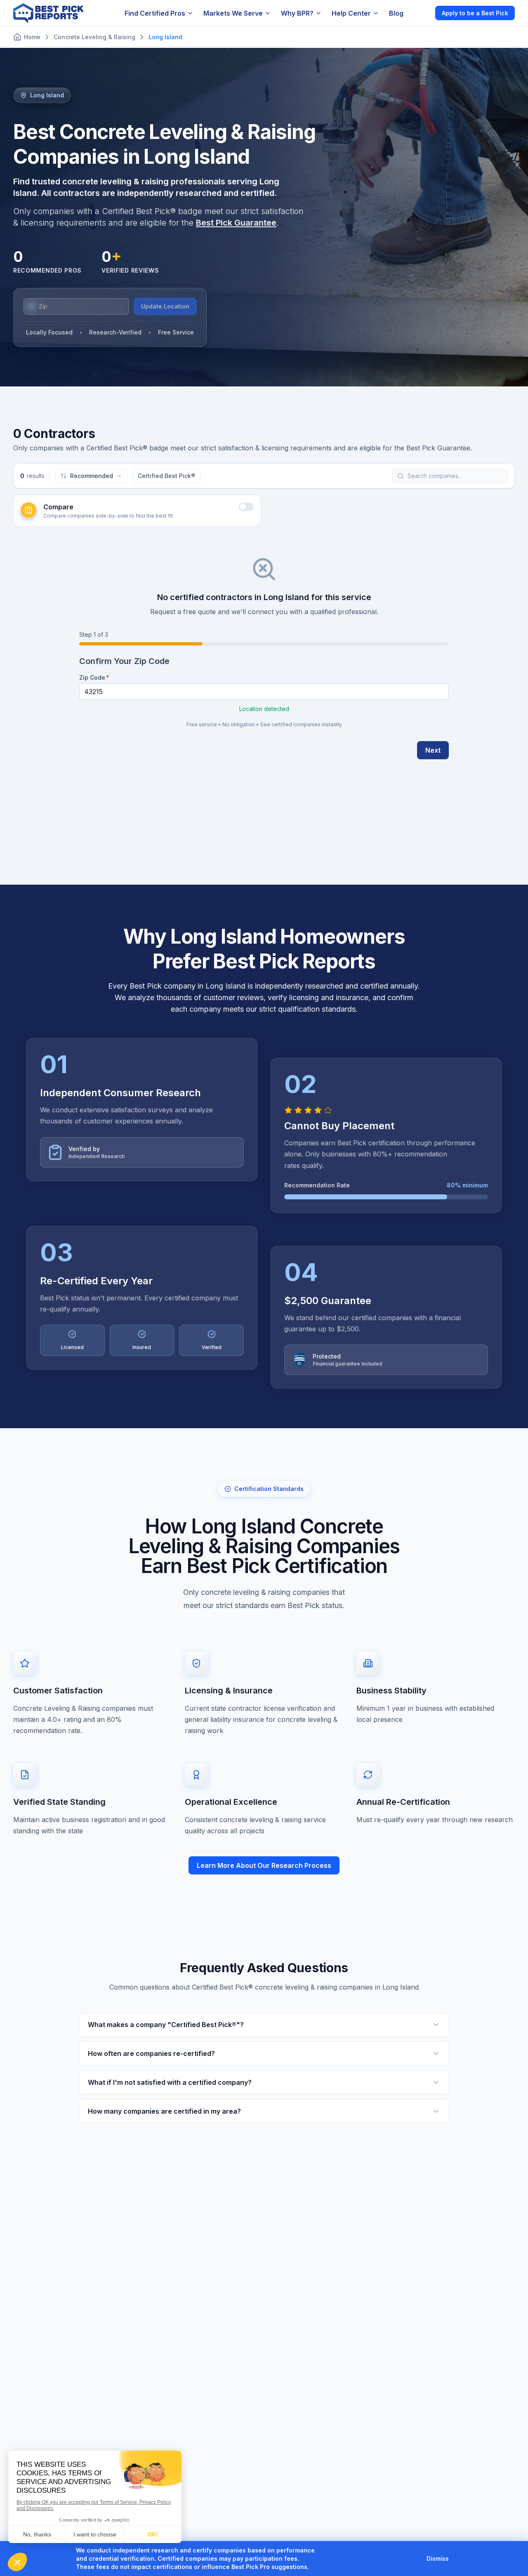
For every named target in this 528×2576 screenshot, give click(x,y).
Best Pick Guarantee (236, 223)
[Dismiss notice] (459, 2559)
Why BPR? (297, 13)
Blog (396, 13)
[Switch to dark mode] (422, 13)
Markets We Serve (233, 13)
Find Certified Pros (155, 13)
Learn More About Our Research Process (264, 1865)
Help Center (351, 13)
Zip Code (92, 677)
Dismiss (438, 2558)
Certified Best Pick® (166, 476)
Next (433, 750)
